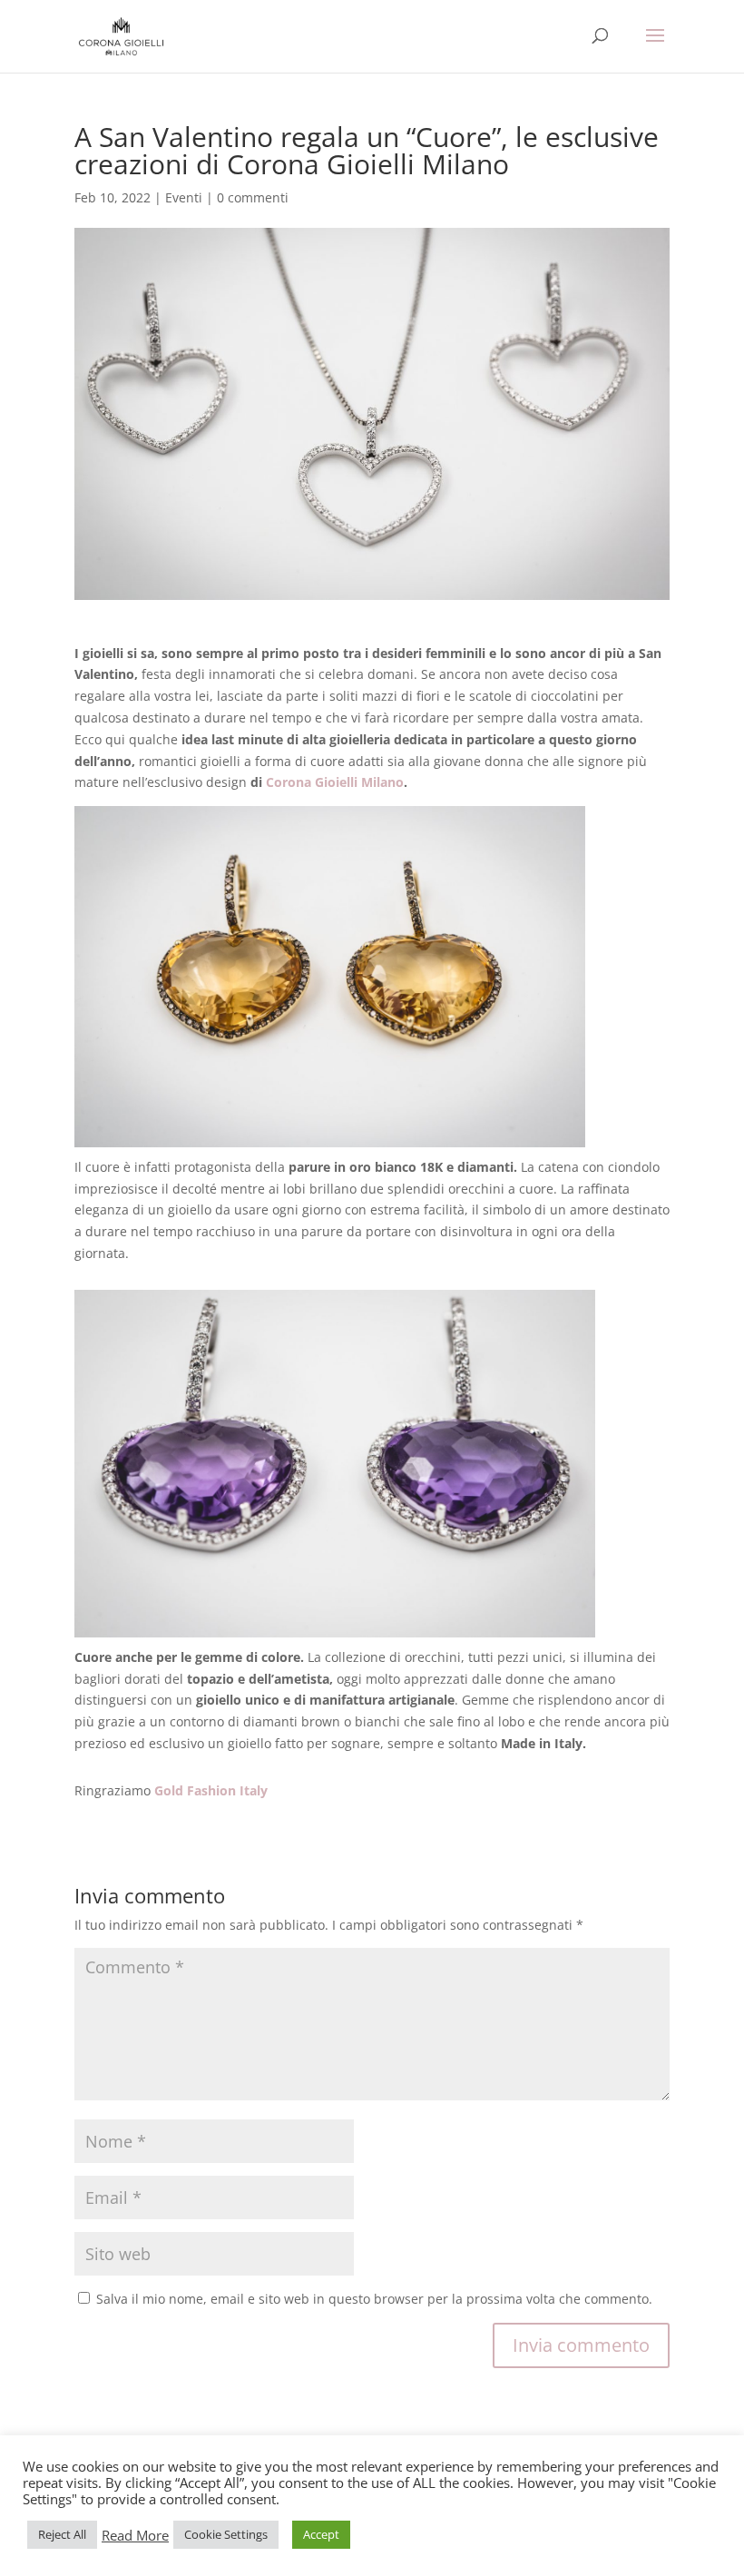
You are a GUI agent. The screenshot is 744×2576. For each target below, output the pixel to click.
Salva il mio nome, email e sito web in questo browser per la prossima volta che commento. (374, 2299)
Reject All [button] (62, 2534)
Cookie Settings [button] (226, 2534)
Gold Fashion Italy (211, 1790)
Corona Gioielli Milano (335, 782)
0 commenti (253, 197)
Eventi (184, 197)
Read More (135, 2535)
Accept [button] (321, 2534)
